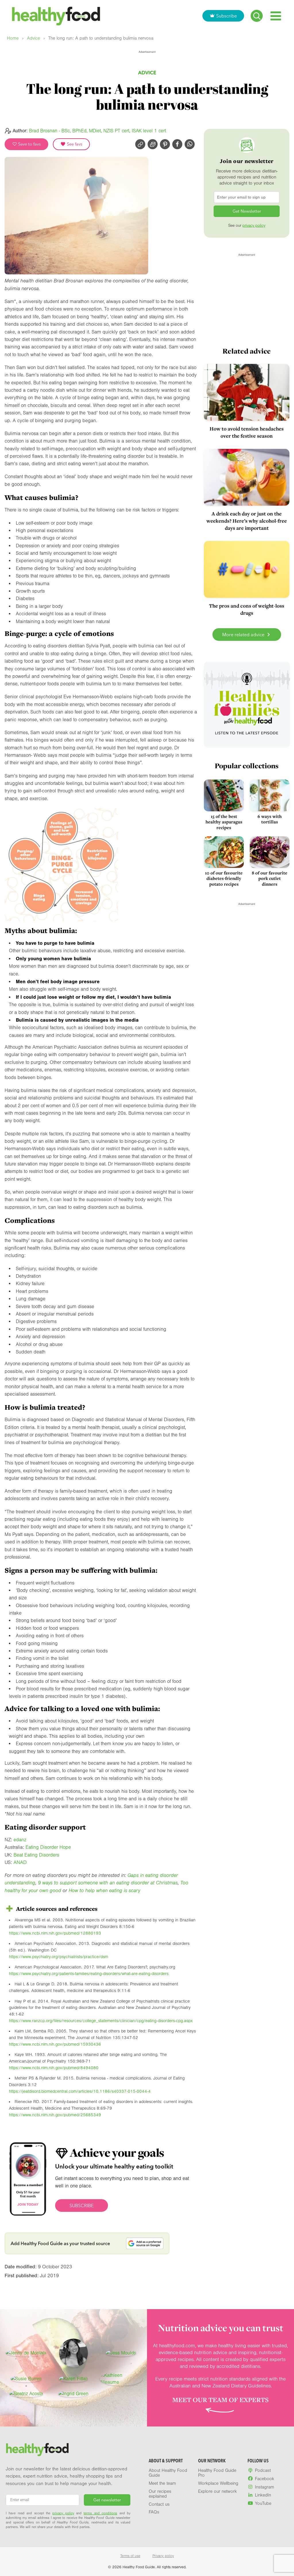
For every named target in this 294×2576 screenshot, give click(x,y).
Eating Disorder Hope (48, 1847)
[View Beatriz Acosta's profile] (26, 2394)
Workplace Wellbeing (218, 2483)
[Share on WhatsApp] (190, 144)
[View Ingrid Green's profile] (73, 2394)
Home (13, 38)
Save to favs (29, 144)
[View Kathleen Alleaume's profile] (121, 2379)
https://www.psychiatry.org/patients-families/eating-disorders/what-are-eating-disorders (89, 1974)
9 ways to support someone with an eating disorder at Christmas (108, 1883)
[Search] (257, 16)
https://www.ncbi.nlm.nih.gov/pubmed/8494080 (54, 2068)
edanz (20, 1840)
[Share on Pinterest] (165, 144)
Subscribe (227, 16)
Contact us (159, 2504)
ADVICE (147, 72)
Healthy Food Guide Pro (217, 2473)
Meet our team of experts (220, 2400)
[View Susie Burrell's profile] (26, 2379)
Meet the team (162, 2483)
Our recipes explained (160, 2494)
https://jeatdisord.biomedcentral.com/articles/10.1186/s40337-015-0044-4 (80, 2091)
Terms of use (130, 2556)
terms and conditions (100, 2513)
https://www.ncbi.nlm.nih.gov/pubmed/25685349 (55, 2115)
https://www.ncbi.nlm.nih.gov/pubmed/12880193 (55, 1933)
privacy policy (254, 226)
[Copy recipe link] (140, 144)
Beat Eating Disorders (36, 1855)
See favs (74, 144)
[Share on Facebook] (177, 144)
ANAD (20, 1862)
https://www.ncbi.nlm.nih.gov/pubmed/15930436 (55, 2044)
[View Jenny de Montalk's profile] (26, 2353)
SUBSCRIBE (82, 2205)
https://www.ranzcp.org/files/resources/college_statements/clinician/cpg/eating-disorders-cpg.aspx (101, 2021)
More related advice (244, 635)
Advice (33, 38)
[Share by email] (153, 144)
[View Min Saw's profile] (73, 2353)
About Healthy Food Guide (168, 2473)
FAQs (154, 2512)
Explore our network (217, 2491)
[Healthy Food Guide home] (37, 2450)
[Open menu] (276, 16)
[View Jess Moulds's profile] (121, 2353)
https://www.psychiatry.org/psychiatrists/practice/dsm (59, 1957)
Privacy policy (163, 2556)
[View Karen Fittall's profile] (73, 2379)
